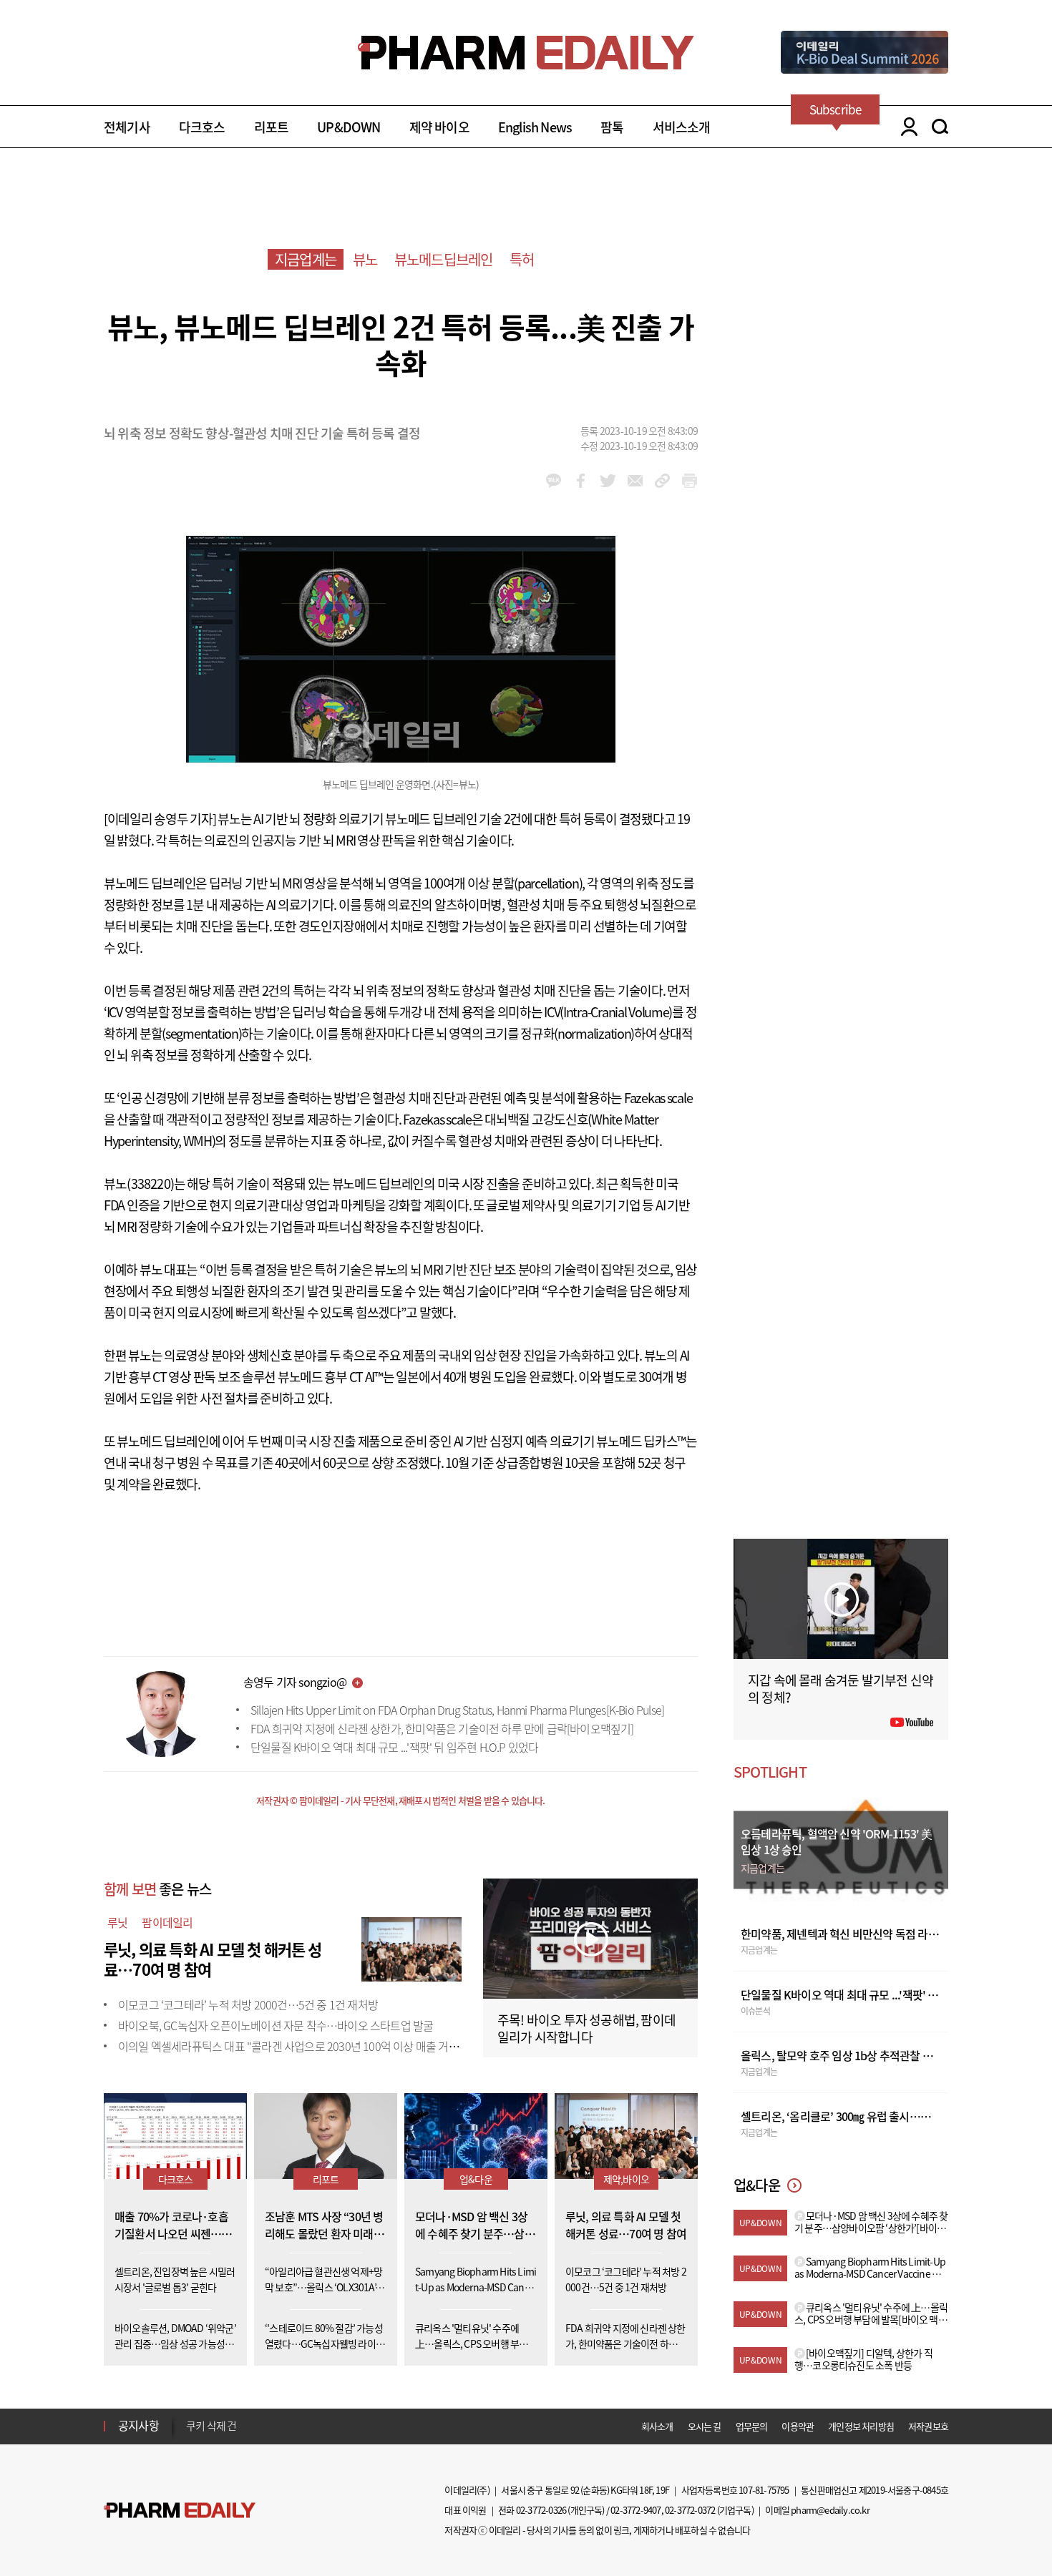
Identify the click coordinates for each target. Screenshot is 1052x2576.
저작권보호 (928, 2426)
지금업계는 (306, 259)
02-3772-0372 (690, 2510)
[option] (299, 2425)
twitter (608, 481)
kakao (554, 481)
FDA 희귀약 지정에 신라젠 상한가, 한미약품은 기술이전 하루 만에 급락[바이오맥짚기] (442, 1728)
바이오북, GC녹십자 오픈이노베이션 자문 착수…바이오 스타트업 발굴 (276, 2025)
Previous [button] (190, 2417)
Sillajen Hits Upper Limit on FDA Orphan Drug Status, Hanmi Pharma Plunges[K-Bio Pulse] (457, 1710)
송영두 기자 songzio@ (295, 1682)
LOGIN (906, 127)
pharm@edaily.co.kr (830, 2510)
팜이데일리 (167, 1922)
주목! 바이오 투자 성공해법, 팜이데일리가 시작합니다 (586, 2028)
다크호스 (202, 127)
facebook (581, 481)
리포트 (272, 127)
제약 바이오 (439, 127)
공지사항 (138, 2425)
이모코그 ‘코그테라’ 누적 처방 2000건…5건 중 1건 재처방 (248, 2004)
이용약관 (798, 2426)
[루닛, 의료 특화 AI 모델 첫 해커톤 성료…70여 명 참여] (411, 1947)
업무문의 (752, 2426)
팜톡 (612, 127)
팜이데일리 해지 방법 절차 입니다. (257, 2426)
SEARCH (940, 127)
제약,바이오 (626, 2179)
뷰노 (365, 259)
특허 (522, 259)
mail (635, 481)
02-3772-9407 (635, 2510)
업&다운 (476, 2179)
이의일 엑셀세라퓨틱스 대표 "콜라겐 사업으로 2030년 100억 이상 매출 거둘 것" (297, 2046)
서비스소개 (682, 127)
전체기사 (127, 127)
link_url (662, 481)
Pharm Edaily (180, 2511)
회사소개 (657, 2426)
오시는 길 (705, 2426)
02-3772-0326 (541, 2510)
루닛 (117, 1922)
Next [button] (190, 2434)
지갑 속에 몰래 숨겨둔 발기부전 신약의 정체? (841, 1689)
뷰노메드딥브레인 (444, 259)
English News (535, 127)
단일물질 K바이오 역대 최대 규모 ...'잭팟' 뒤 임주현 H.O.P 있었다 (394, 1747)
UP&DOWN (349, 127)
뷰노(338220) (139, 1184)
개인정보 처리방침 (861, 2426)
